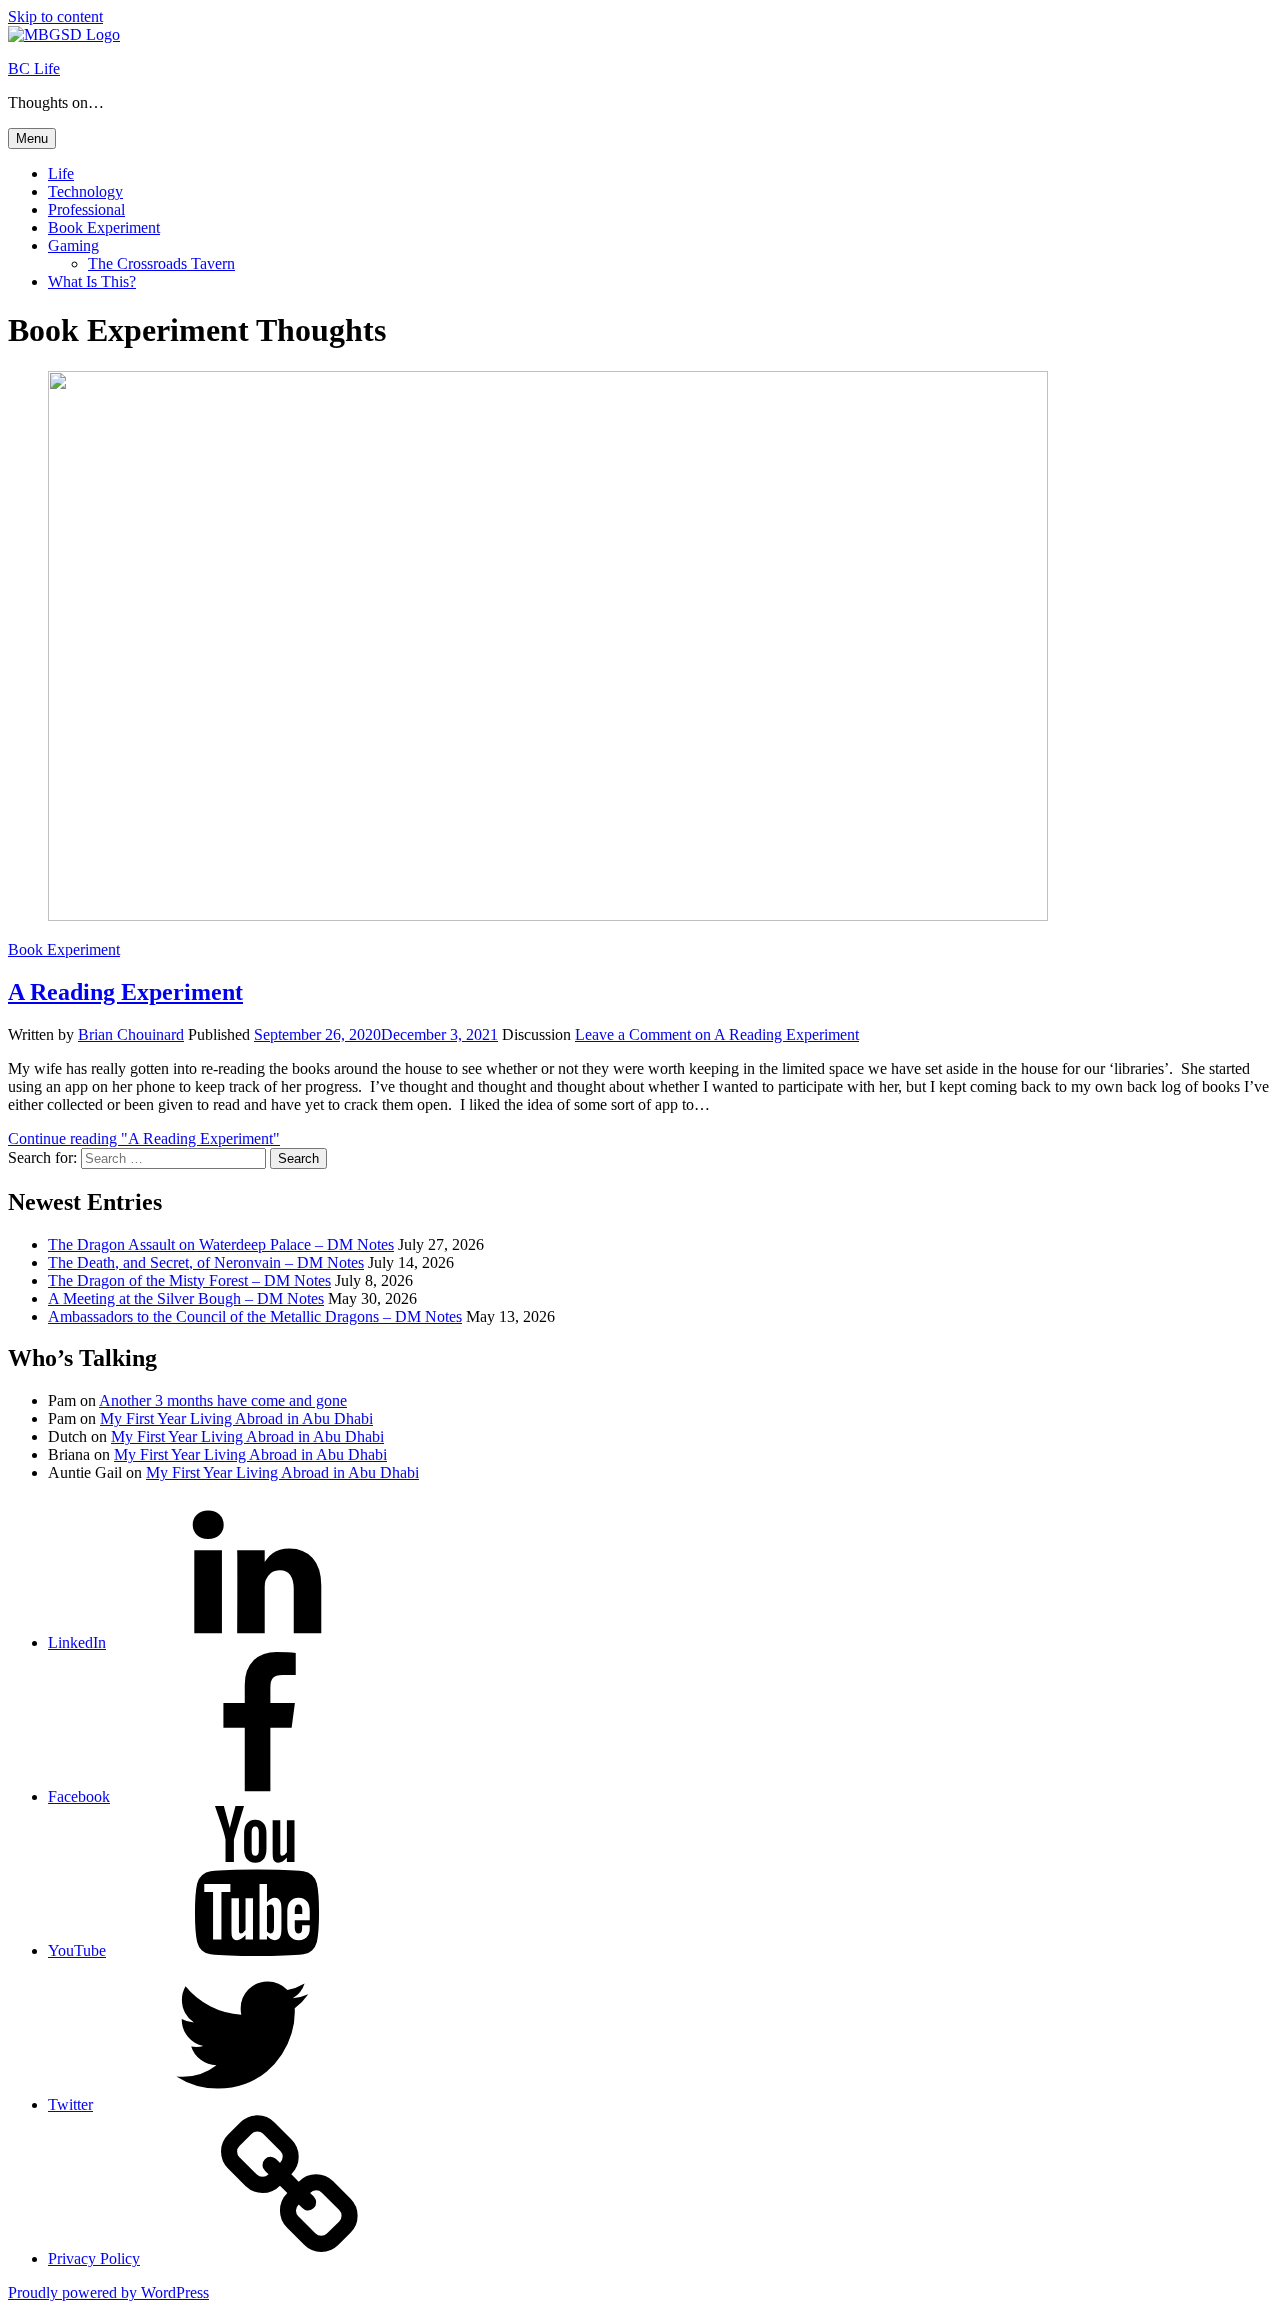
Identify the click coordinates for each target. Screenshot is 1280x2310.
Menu (32, 138)
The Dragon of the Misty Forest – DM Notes (189, 1280)
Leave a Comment (717, 1034)
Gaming (73, 245)
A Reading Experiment (125, 992)
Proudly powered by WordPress (108, 2292)
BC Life (34, 68)
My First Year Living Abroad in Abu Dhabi (236, 1418)
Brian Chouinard (131, 1034)
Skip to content (55, 16)
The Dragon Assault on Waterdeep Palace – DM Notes (221, 1244)
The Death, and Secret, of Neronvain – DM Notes (206, 1262)
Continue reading (144, 1138)
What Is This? (92, 281)
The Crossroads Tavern (161, 263)
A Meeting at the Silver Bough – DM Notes (186, 1298)
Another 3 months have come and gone (223, 1400)
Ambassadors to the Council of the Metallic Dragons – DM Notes (255, 1316)
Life (61, 173)
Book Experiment (104, 227)
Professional (86, 209)
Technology (85, 191)
